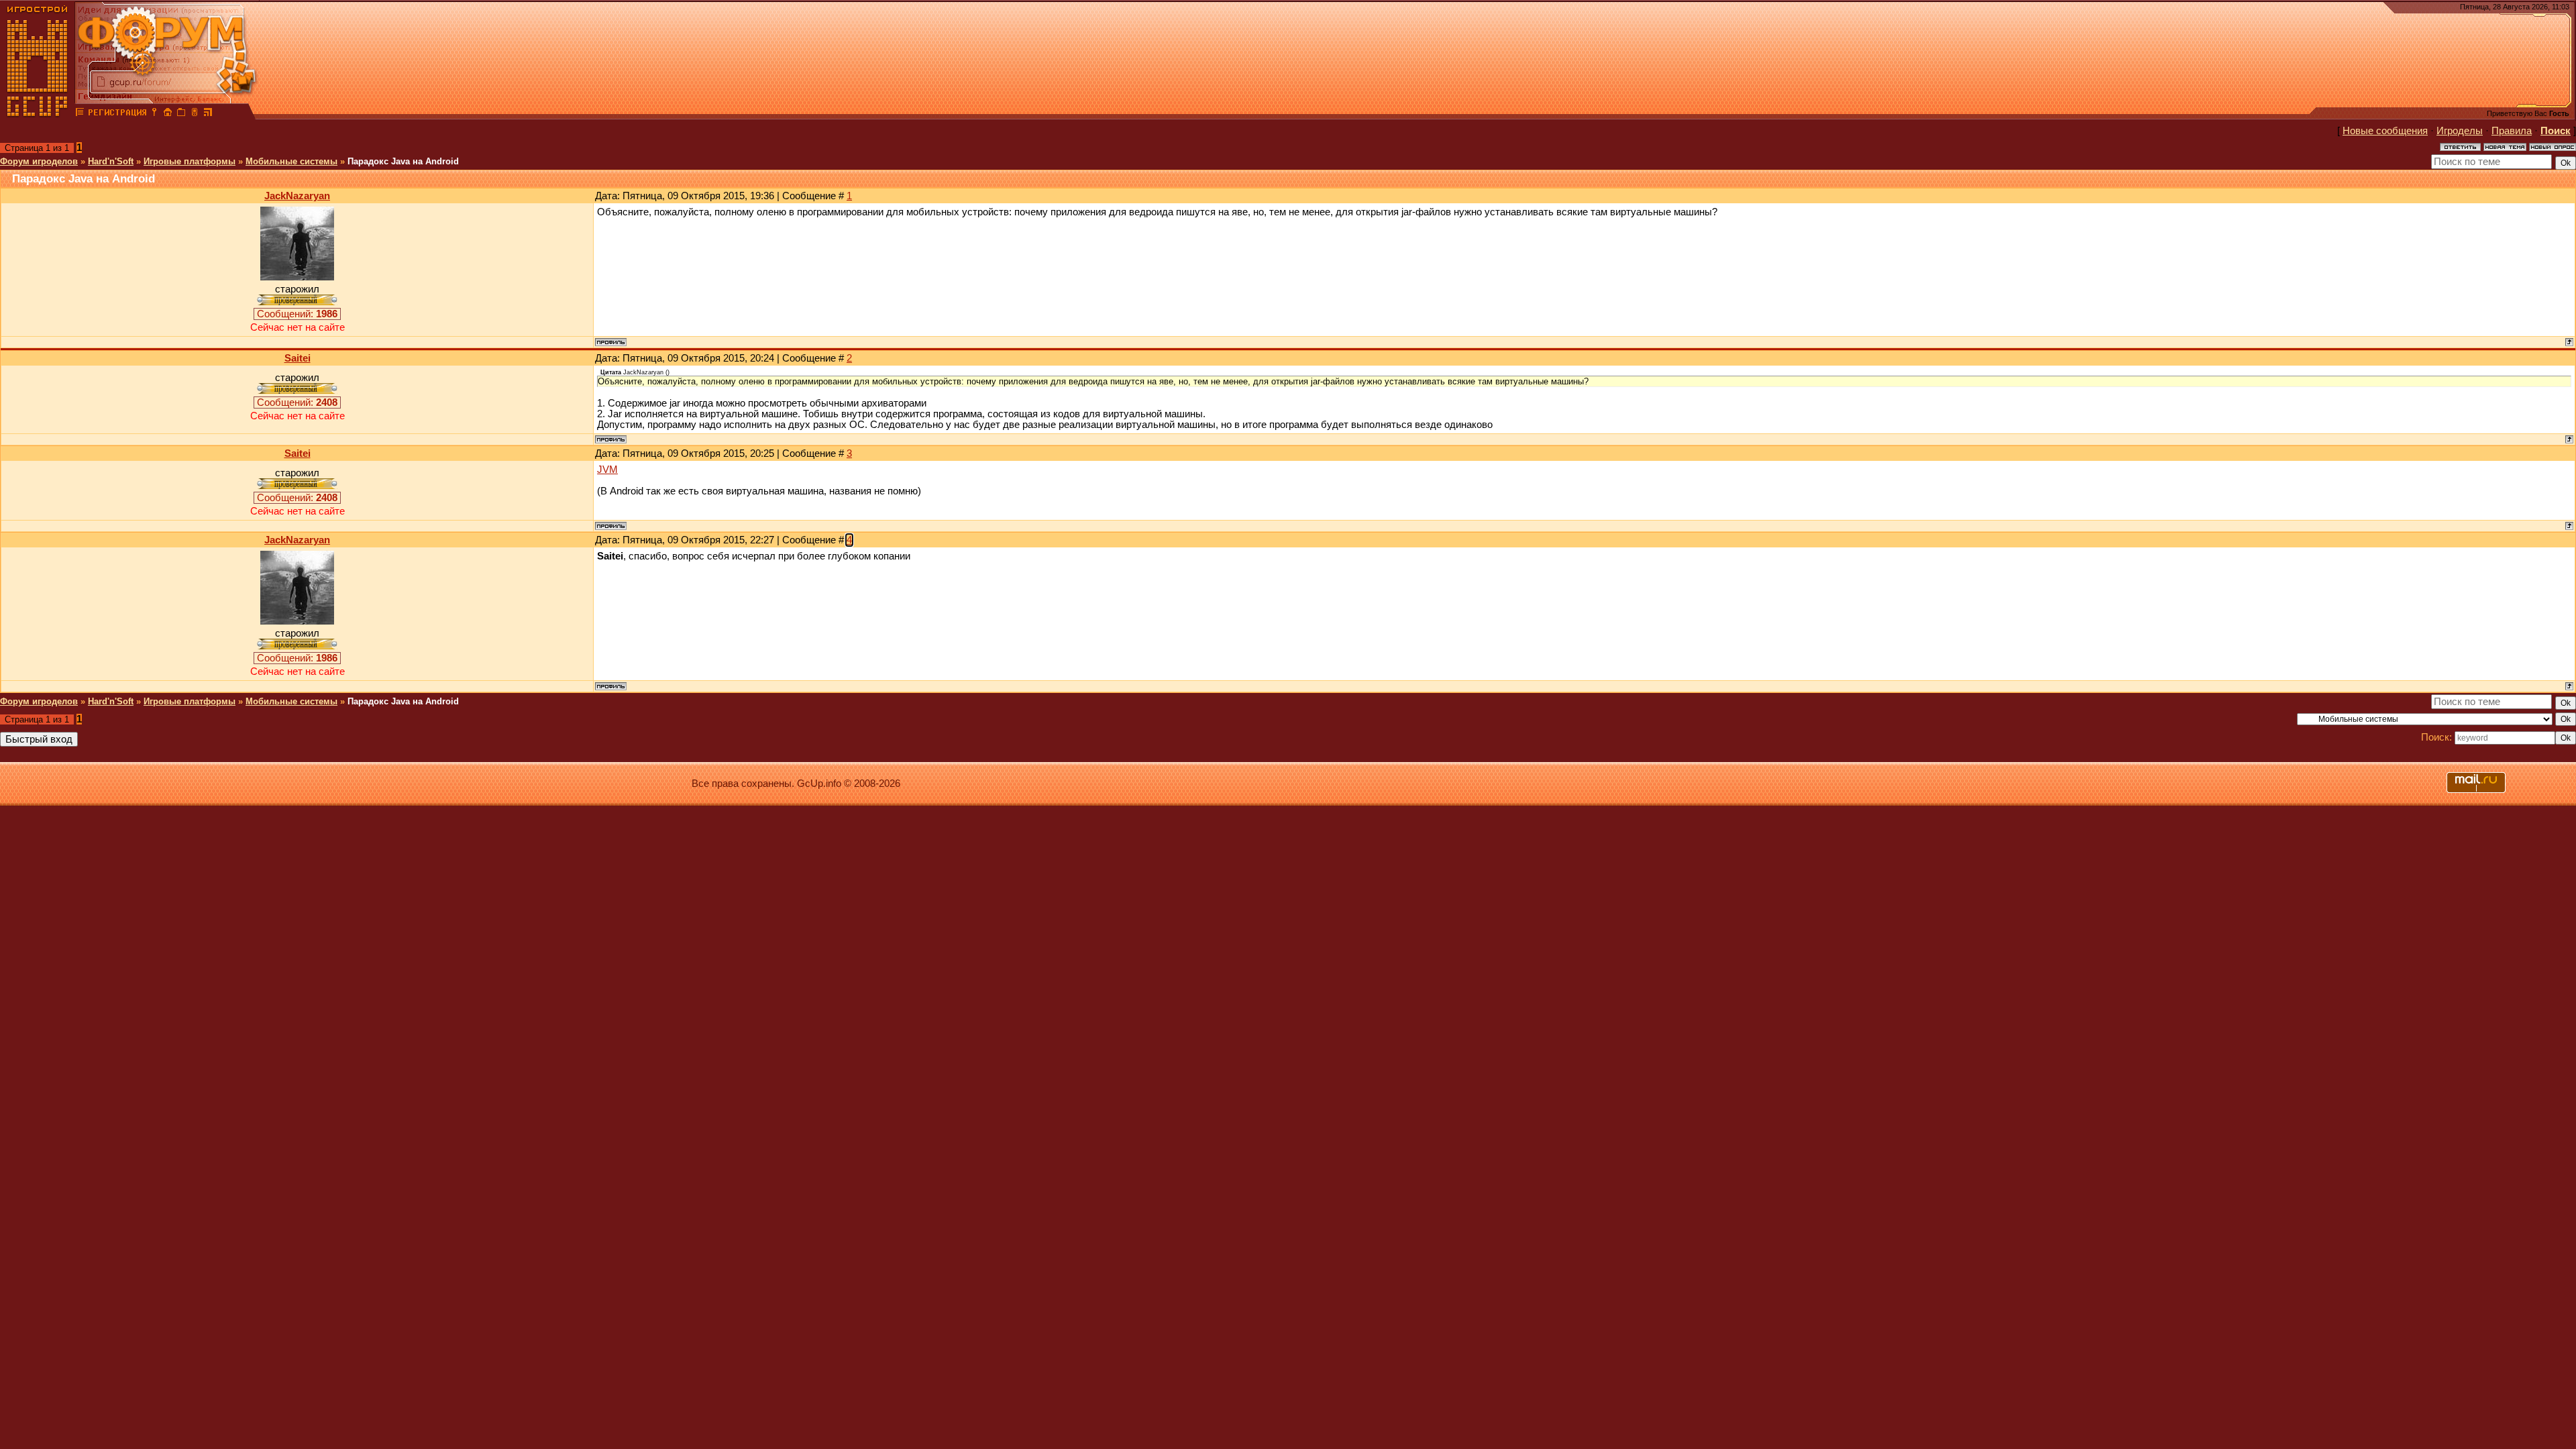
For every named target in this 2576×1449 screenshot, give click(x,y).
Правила (2512, 131)
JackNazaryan (297, 196)
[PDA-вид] (195, 114)
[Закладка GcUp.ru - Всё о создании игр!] (181, 114)
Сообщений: (297, 314)
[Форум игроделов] (80, 114)
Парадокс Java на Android (403, 161)
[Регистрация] (117, 114)
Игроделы (2460, 131)
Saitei (298, 358)
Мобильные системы (291, 161)
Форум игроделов (39, 161)
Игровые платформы (190, 161)
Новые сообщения (2385, 131)
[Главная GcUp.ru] (38, 114)
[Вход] (154, 114)
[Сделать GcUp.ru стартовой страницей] (168, 114)
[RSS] (208, 114)
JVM (607, 470)
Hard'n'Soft (111, 161)
